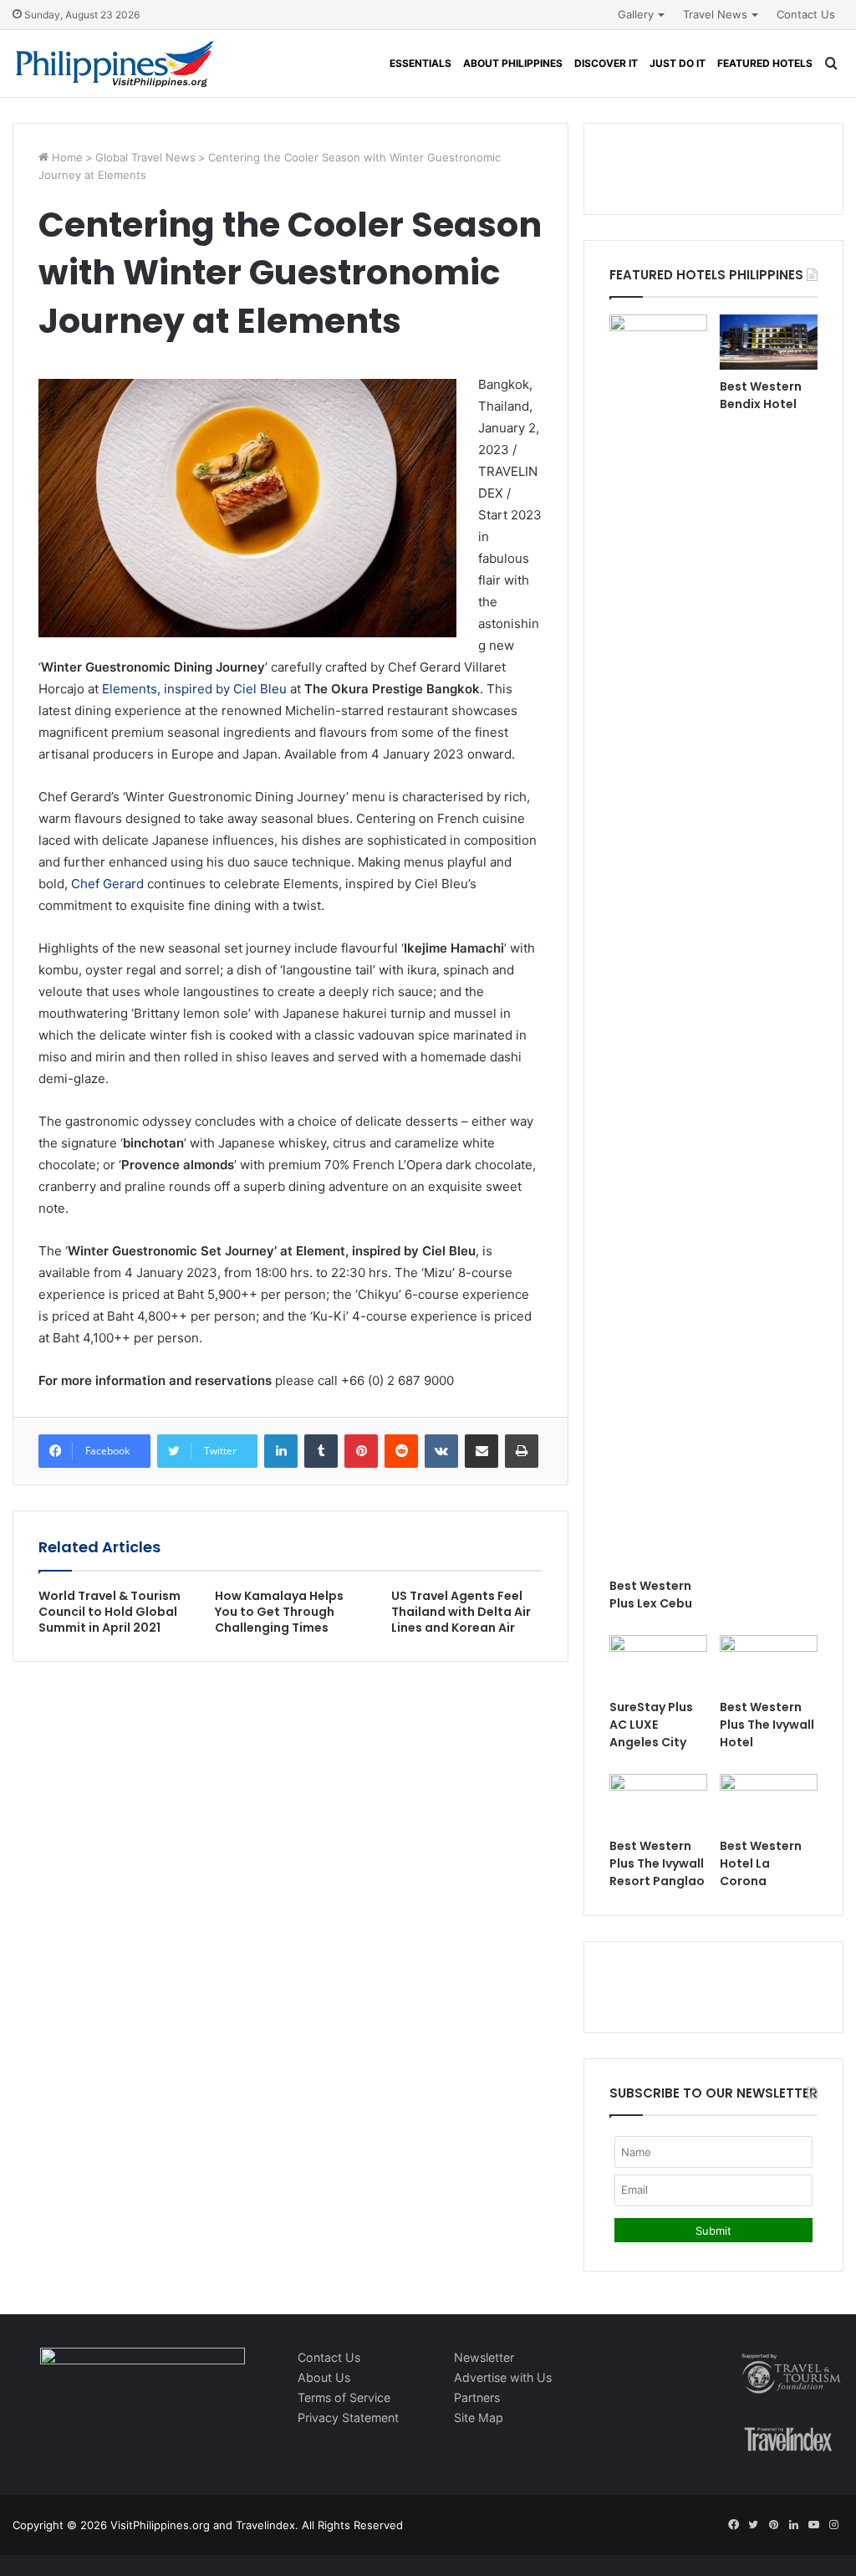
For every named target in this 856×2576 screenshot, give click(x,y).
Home (66, 157)
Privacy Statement (348, 2418)
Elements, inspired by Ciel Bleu (194, 689)
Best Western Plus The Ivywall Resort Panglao (657, 1863)
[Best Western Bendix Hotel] (769, 342)
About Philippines (513, 63)
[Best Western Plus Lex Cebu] (658, 942)
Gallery (636, 14)
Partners (477, 2397)
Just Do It (678, 63)
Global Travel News (145, 157)
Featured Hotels (765, 63)
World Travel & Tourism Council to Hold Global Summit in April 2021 (110, 1612)
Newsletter (484, 2357)
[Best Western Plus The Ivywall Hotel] (769, 1663)
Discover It (606, 63)
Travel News (715, 14)
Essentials (420, 63)
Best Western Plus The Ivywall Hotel (767, 1725)
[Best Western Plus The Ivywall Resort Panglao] (658, 1802)
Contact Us (806, 14)
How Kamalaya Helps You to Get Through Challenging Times (279, 1612)
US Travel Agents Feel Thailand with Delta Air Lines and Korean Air (461, 1612)
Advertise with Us (503, 2377)
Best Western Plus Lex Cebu (651, 1595)
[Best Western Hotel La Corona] (769, 1802)
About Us (324, 2377)
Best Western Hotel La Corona (761, 1863)
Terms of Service (344, 2397)
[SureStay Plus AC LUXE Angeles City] (658, 1663)
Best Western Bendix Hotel (761, 395)
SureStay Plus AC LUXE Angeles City (651, 1725)
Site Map (479, 2418)
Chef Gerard (107, 884)
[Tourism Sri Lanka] (115, 64)
